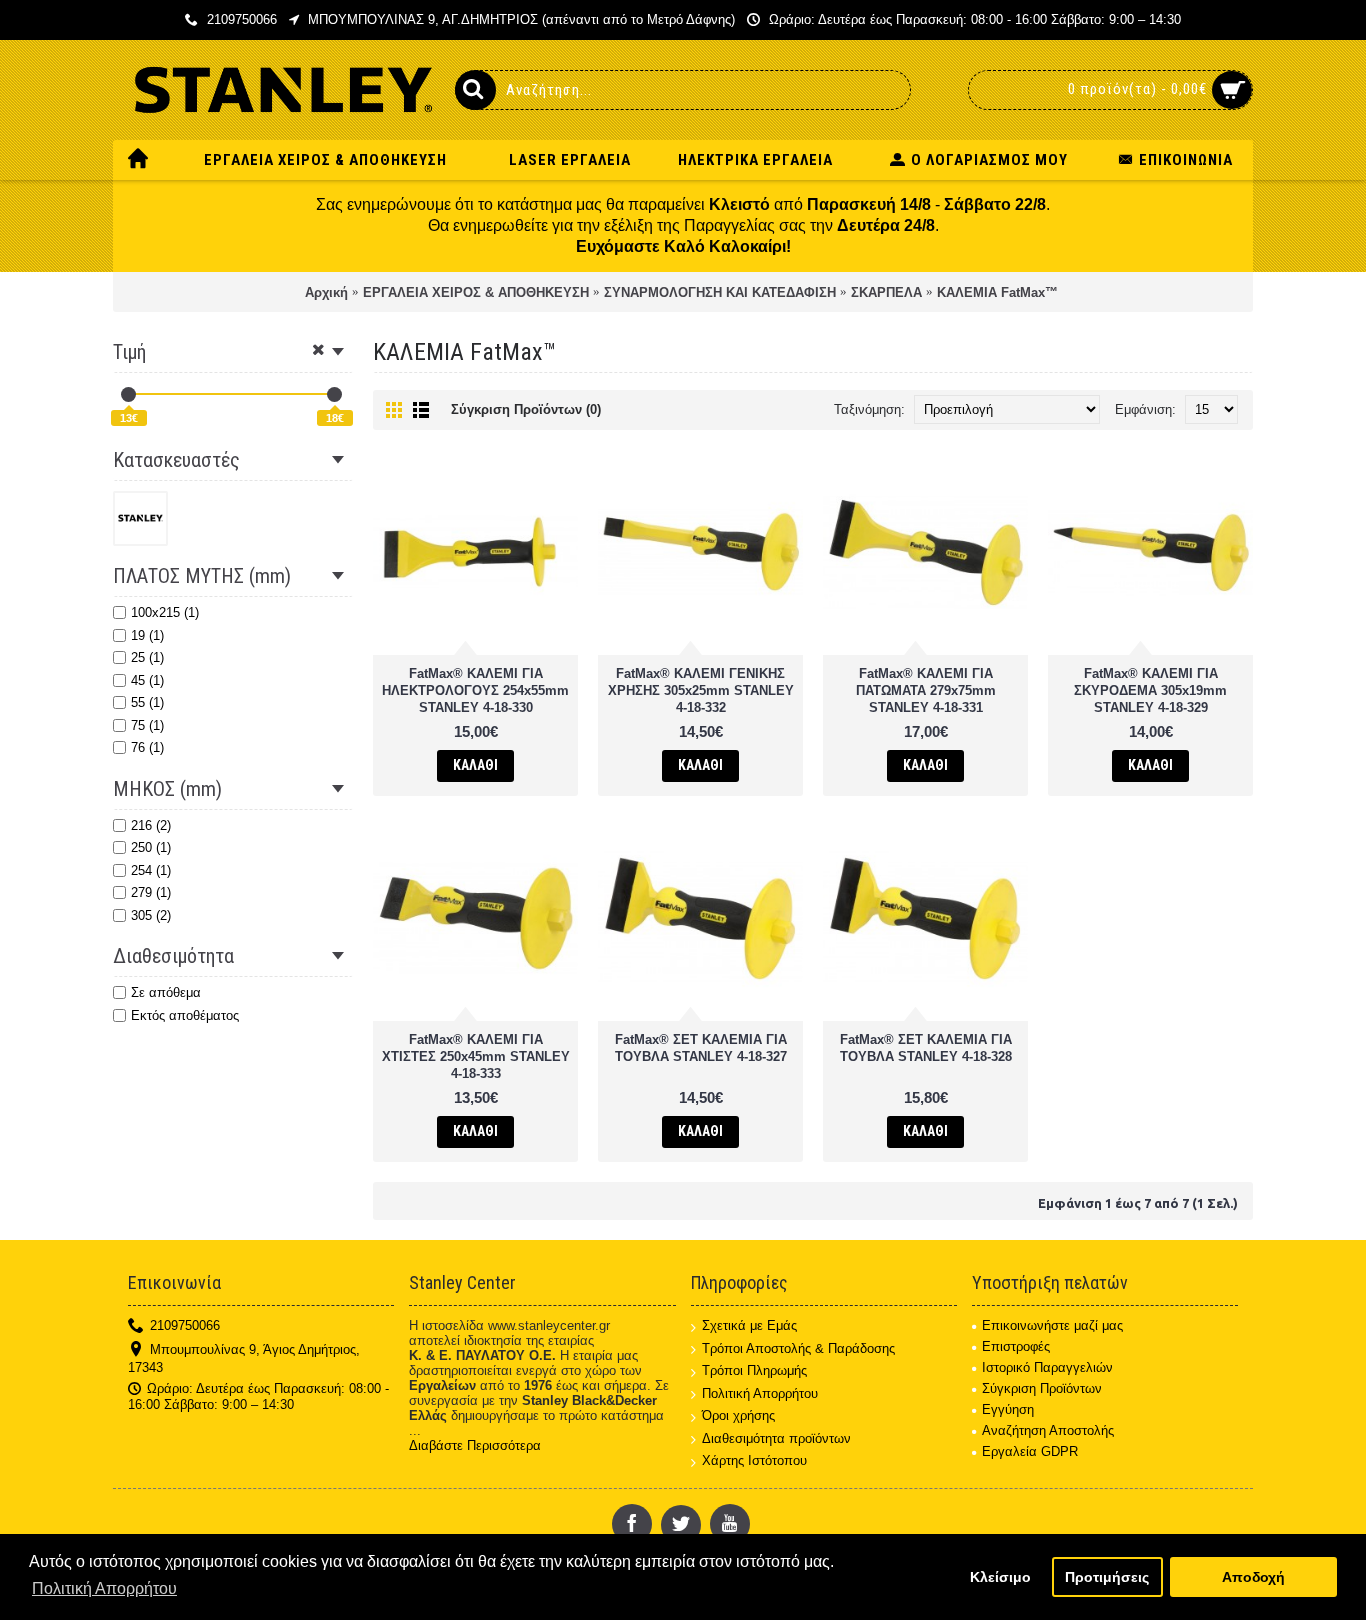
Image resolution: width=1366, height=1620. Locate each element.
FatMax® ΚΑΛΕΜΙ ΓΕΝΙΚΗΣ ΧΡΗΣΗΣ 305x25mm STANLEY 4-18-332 (701, 690)
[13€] (128, 394)
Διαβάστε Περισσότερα (475, 1445)
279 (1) (151, 892)
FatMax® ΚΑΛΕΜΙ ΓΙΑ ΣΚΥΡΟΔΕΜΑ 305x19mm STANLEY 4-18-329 (1150, 690)
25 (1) (147, 657)
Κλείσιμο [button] (1000, 1577)
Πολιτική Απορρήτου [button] (104, 1588)
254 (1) (151, 870)
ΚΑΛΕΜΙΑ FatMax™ (997, 292)
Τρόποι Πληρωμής (754, 1370)
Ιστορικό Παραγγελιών (1047, 1367)
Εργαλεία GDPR (1030, 1451)
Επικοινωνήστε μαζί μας (1052, 1325)
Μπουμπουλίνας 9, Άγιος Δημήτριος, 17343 (244, 1358)
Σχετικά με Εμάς (749, 1325)
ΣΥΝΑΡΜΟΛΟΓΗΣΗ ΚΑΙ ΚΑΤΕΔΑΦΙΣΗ (720, 292)
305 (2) (151, 915)
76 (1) (147, 747)
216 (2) (151, 825)
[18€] (334, 394)
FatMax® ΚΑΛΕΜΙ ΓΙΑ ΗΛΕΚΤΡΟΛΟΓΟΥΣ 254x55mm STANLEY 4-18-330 (475, 690)
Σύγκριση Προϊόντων (1042, 1388)
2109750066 (185, 1325)
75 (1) (147, 725)
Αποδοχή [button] (1253, 1577)
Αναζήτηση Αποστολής (1048, 1430)
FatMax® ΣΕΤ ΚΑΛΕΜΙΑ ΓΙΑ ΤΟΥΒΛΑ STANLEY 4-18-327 (701, 1048)
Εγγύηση (1008, 1409)
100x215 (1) (165, 612)
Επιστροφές (1016, 1346)
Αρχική (326, 292)
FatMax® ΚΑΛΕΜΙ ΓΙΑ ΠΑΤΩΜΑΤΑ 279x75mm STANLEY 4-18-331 (926, 690)
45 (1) (147, 680)
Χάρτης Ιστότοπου (754, 1460)
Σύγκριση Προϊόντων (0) (526, 409)
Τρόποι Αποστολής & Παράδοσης (798, 1348)
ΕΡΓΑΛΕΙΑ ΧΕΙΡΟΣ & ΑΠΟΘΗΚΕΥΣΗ (476, 292)
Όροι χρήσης (738, 1415)
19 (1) (147, 635)
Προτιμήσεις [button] (1107, 1577)
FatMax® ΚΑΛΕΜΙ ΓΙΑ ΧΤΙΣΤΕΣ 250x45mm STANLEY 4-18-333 (476, 1056)
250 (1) (151, 847)
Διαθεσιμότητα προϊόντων (776, 1438)
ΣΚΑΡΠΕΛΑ (886, 292)
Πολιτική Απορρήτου (760, 1393)
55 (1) (147, 702)
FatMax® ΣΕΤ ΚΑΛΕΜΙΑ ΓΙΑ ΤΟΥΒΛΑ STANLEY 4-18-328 (926, 1048)
